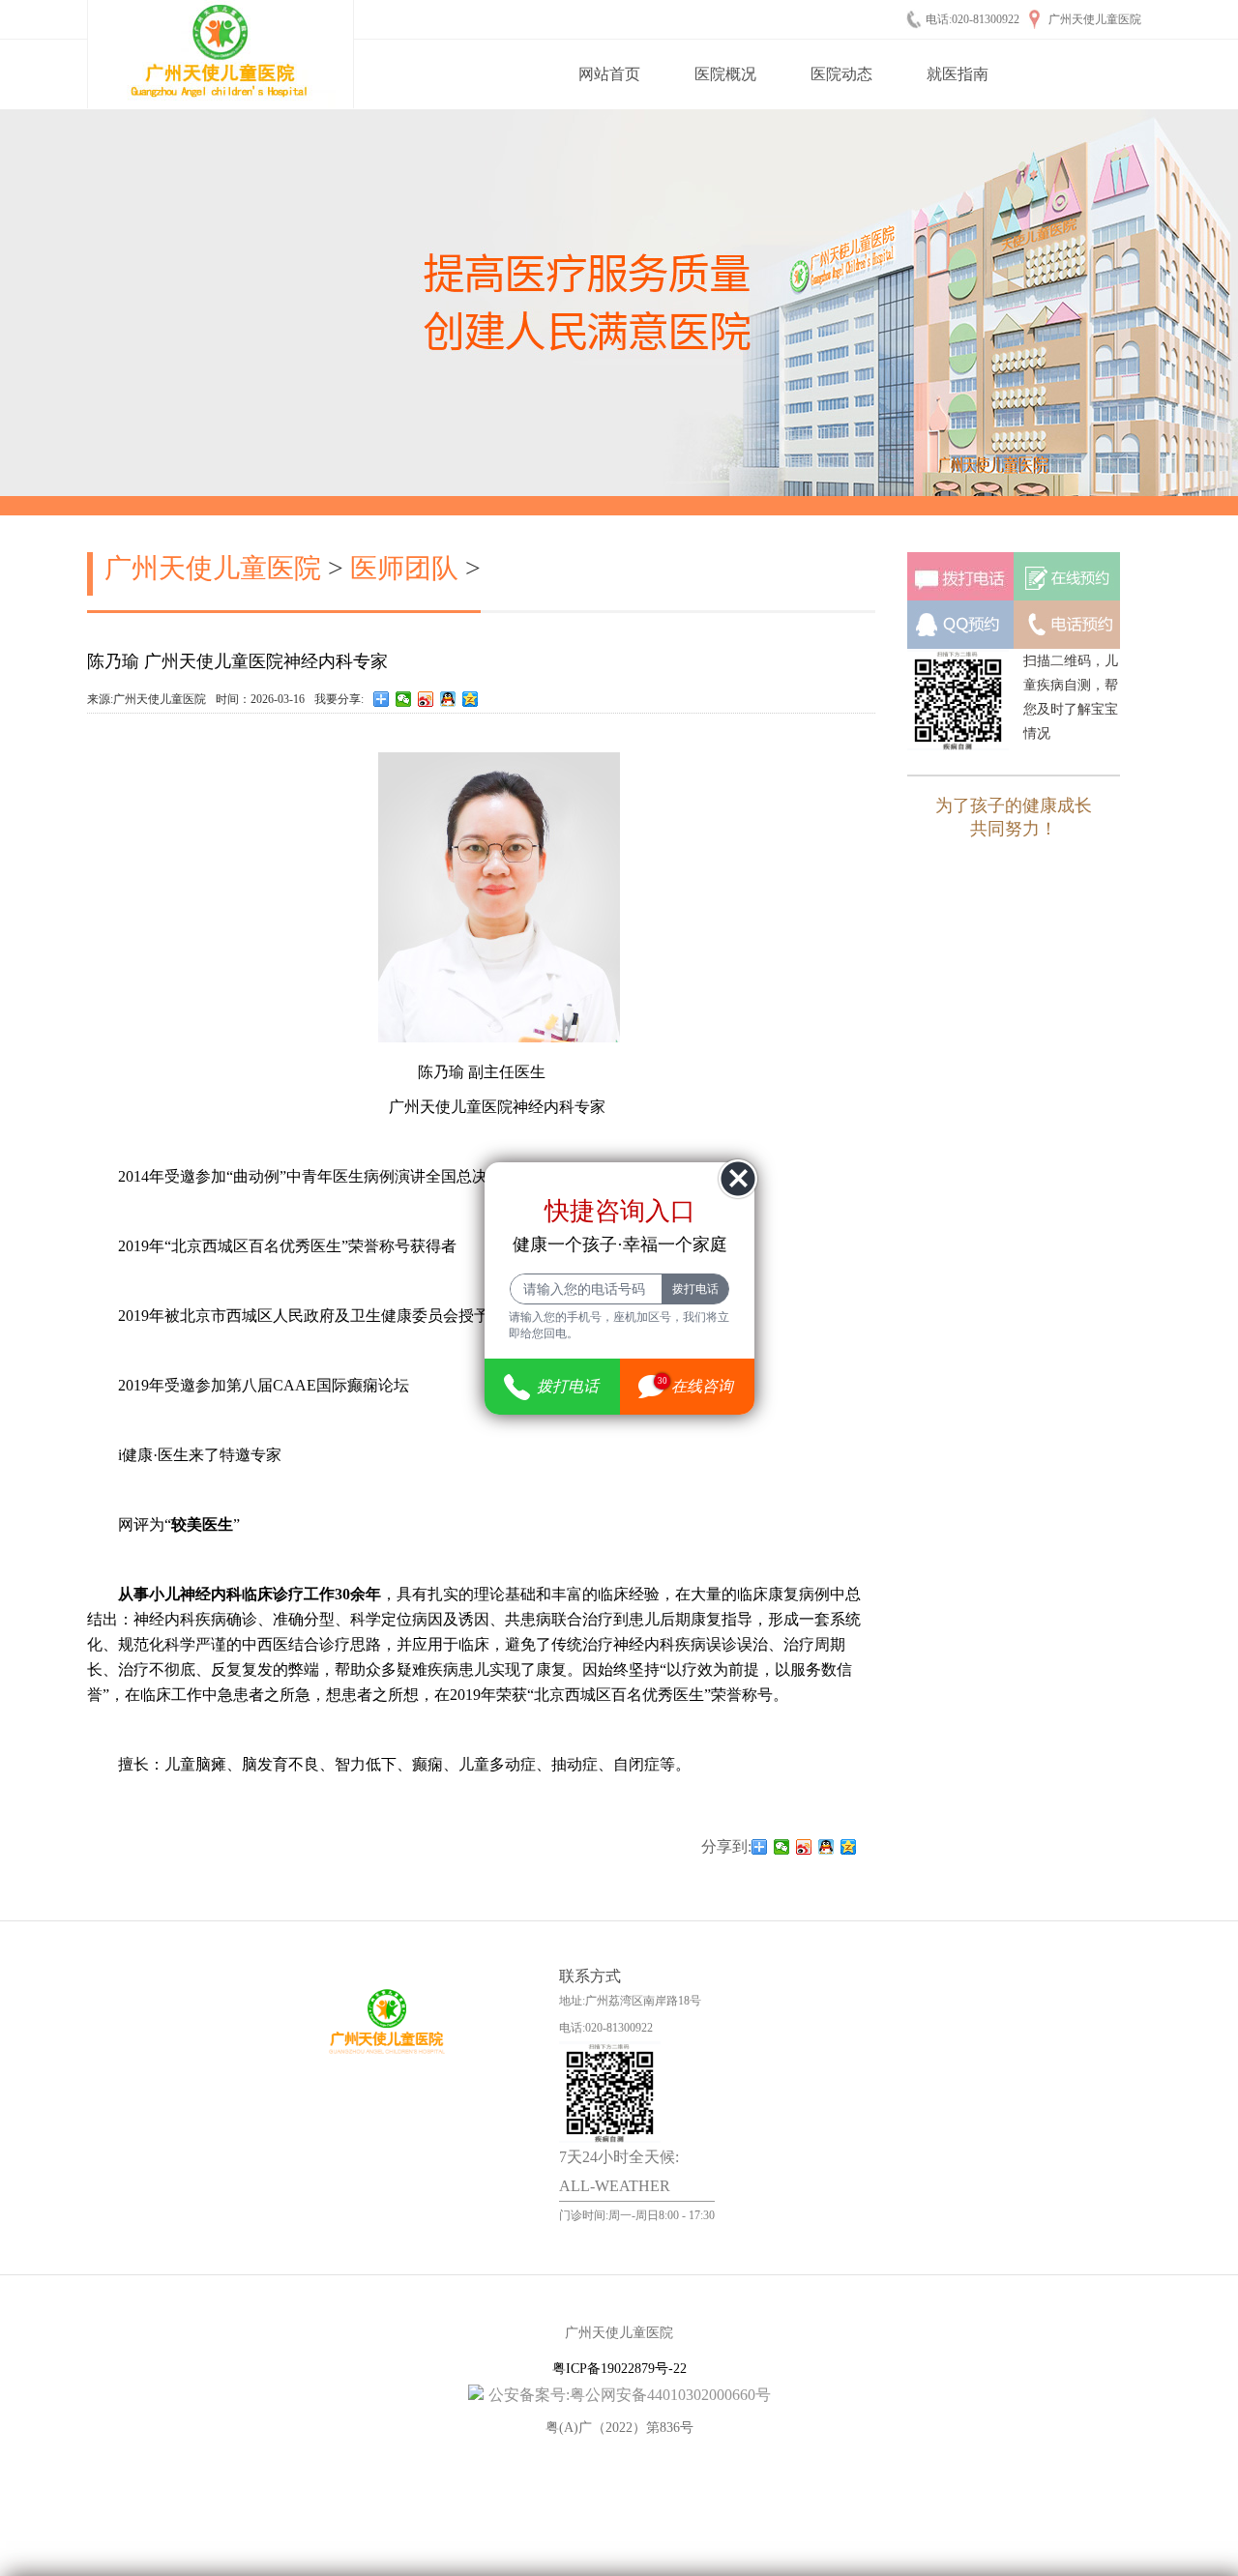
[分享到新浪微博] (426, 699)
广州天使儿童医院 (213, 568)
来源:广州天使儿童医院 (147, 699)
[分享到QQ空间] (471, 699)
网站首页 (609, 74)
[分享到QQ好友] (448, 699)
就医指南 (958, 74)
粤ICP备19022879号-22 (619, 2369)
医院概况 (725, 74)
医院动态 (841, 74)
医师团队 (404, 568)
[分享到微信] (404, 699)
